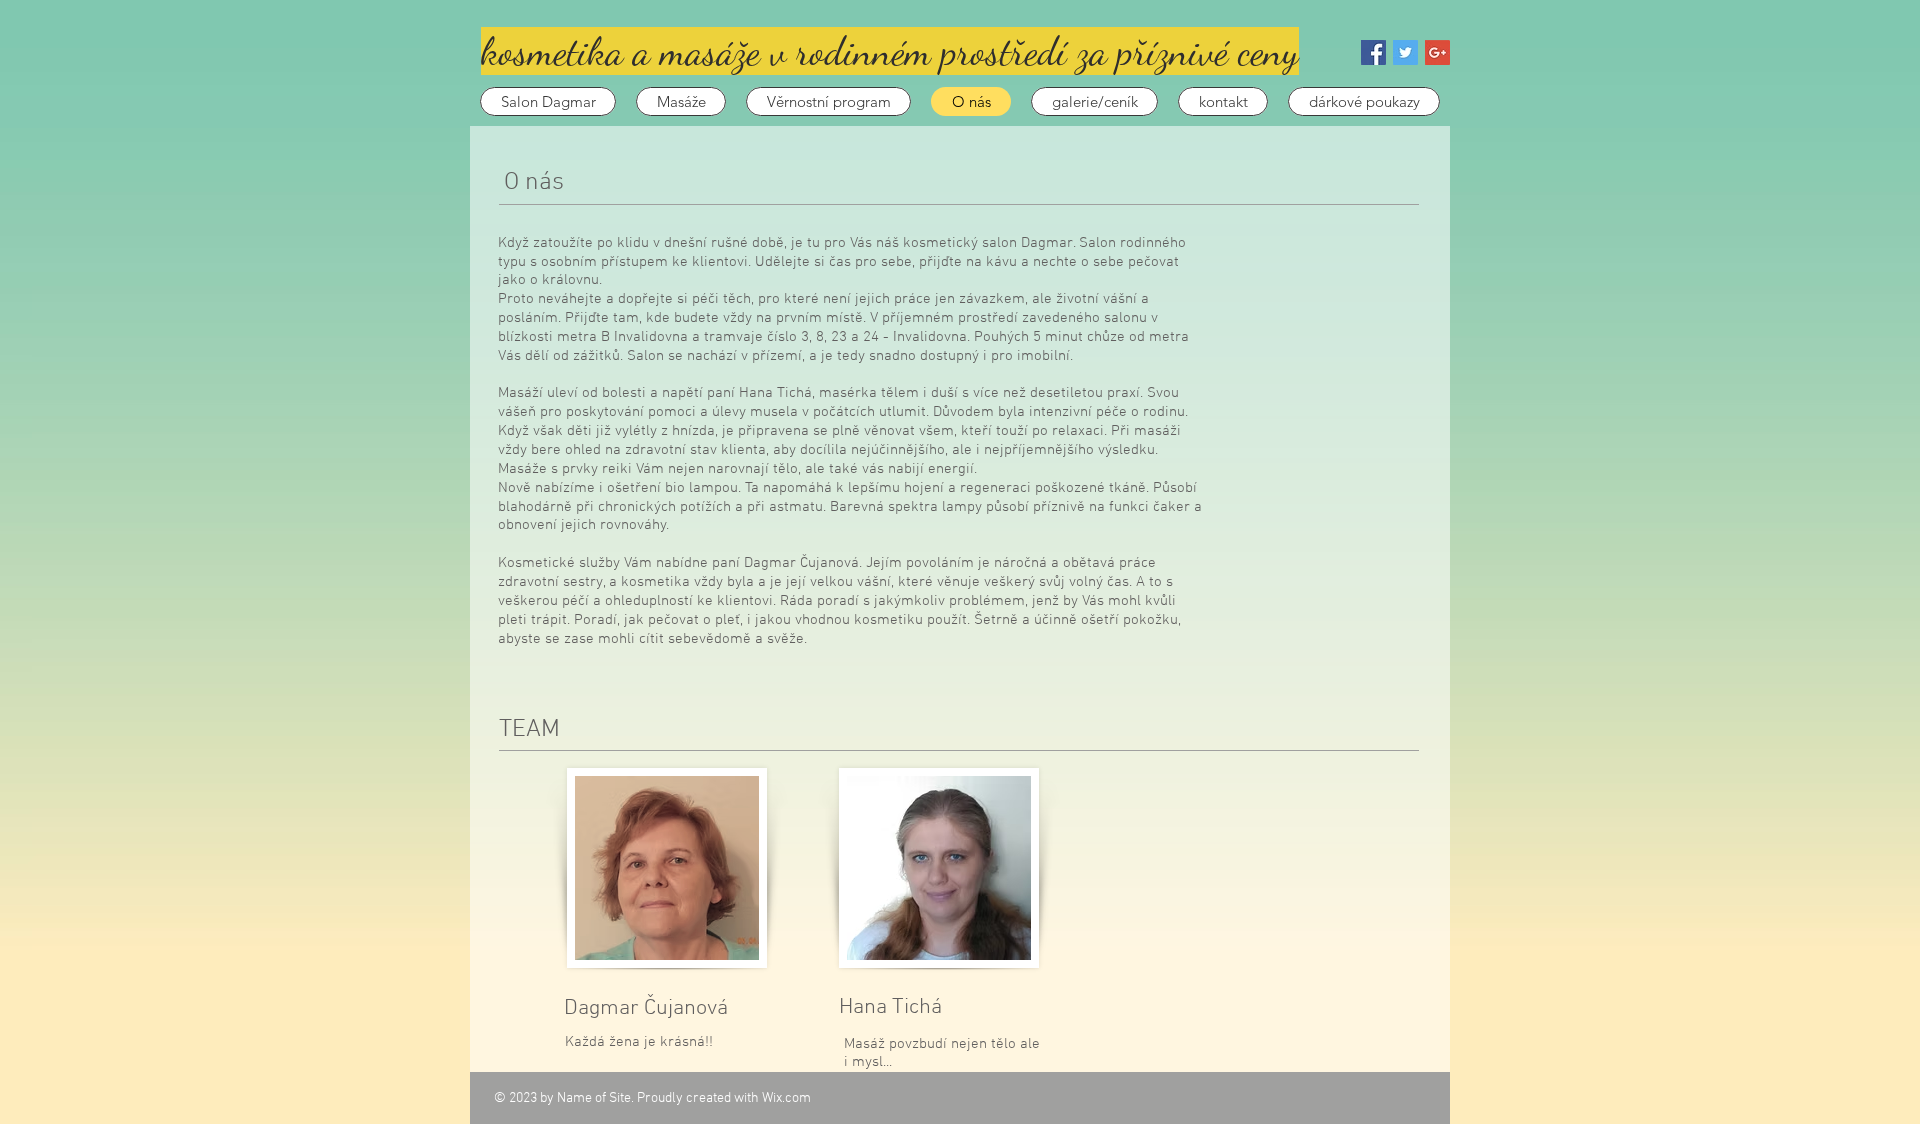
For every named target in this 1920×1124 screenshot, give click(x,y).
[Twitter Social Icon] (1405, 52)
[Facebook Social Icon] (1373, 52)
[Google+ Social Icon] (1437, 52)
